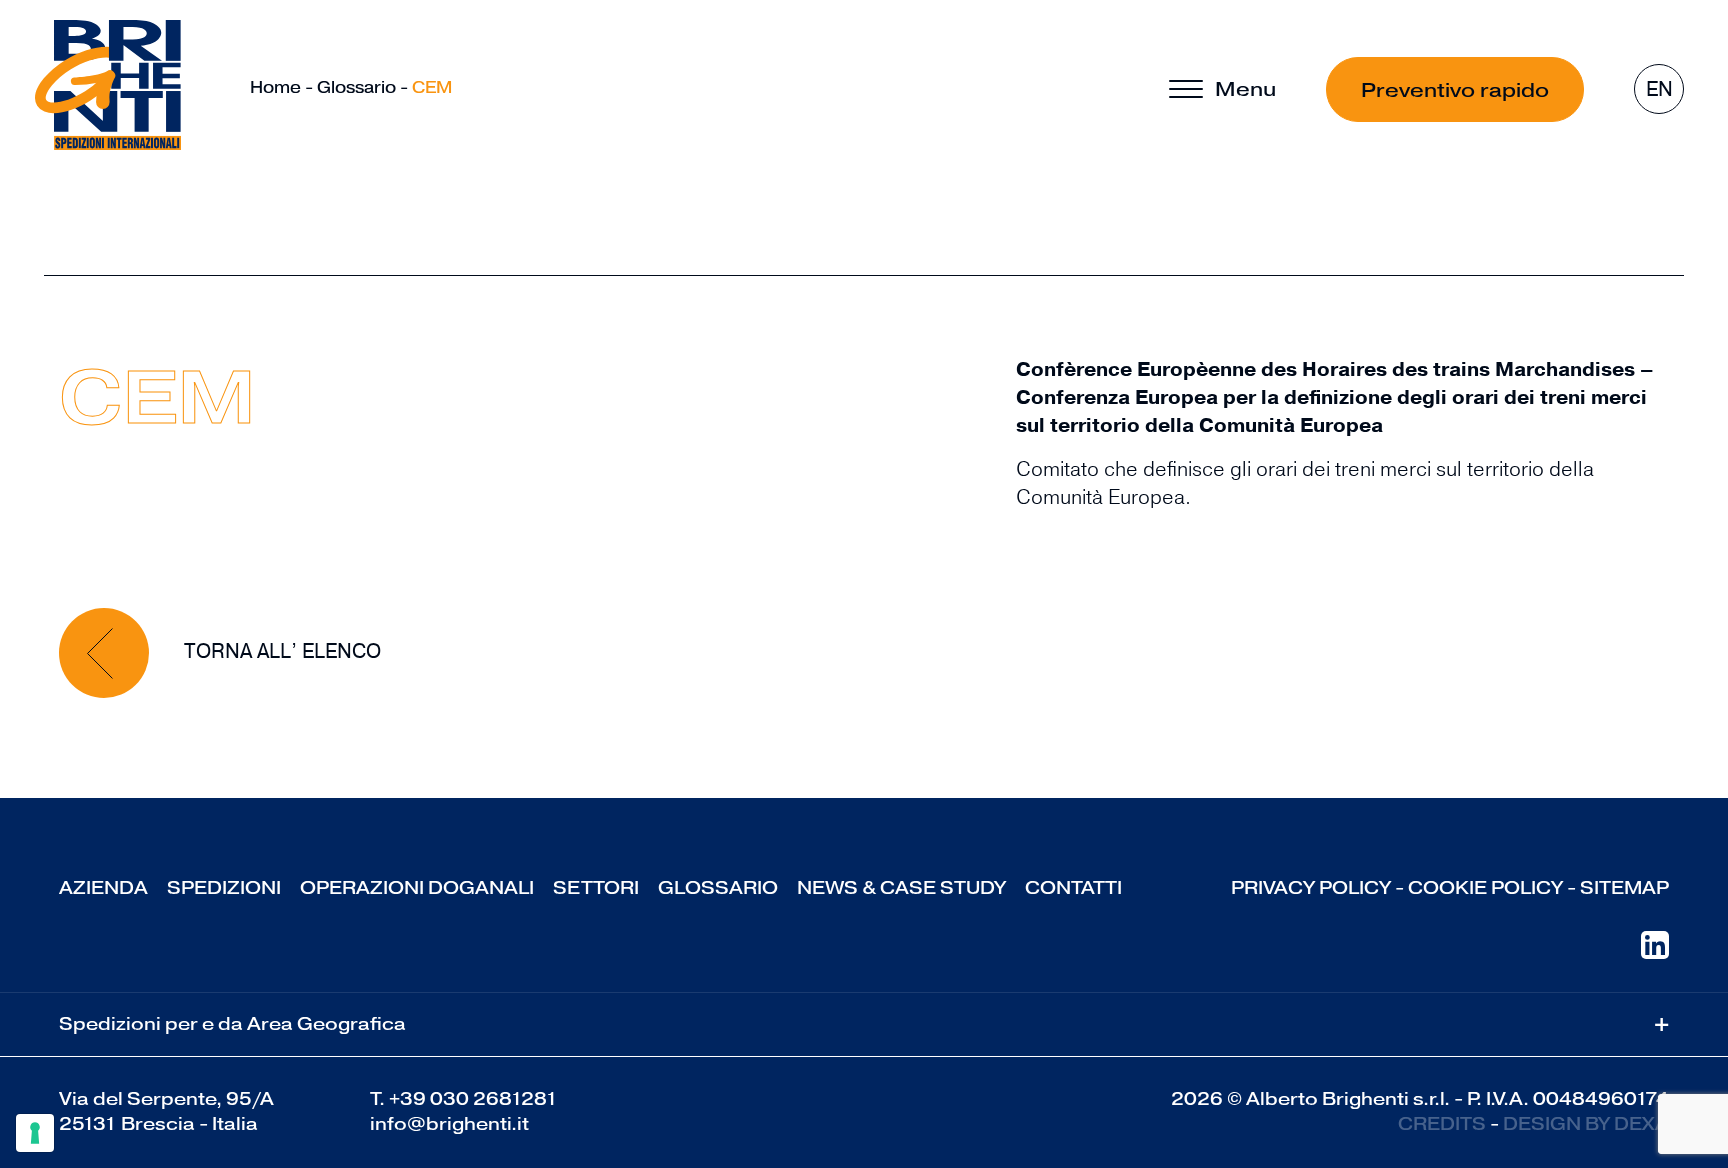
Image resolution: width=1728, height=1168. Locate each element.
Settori (596, 888)
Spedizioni (224, 888)
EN (1659, 89)
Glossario (356, 87)
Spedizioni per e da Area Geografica (864, 1024)
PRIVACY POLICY (1311, 888)
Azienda (103, 888)
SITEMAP (1624, 888)
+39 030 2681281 (473, 1099)
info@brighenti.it (449, 1124)
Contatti (1073, 888)
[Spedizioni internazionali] (108, 85)
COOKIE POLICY (1485, 888)
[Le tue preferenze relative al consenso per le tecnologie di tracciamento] (35, 1133)
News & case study (901, 888)
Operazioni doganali (417, 888)
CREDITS (1442, 1124)
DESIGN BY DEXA (1586, 1124)
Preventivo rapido (1455, 90)
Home (275, 87)
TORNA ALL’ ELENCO (280, 651)
